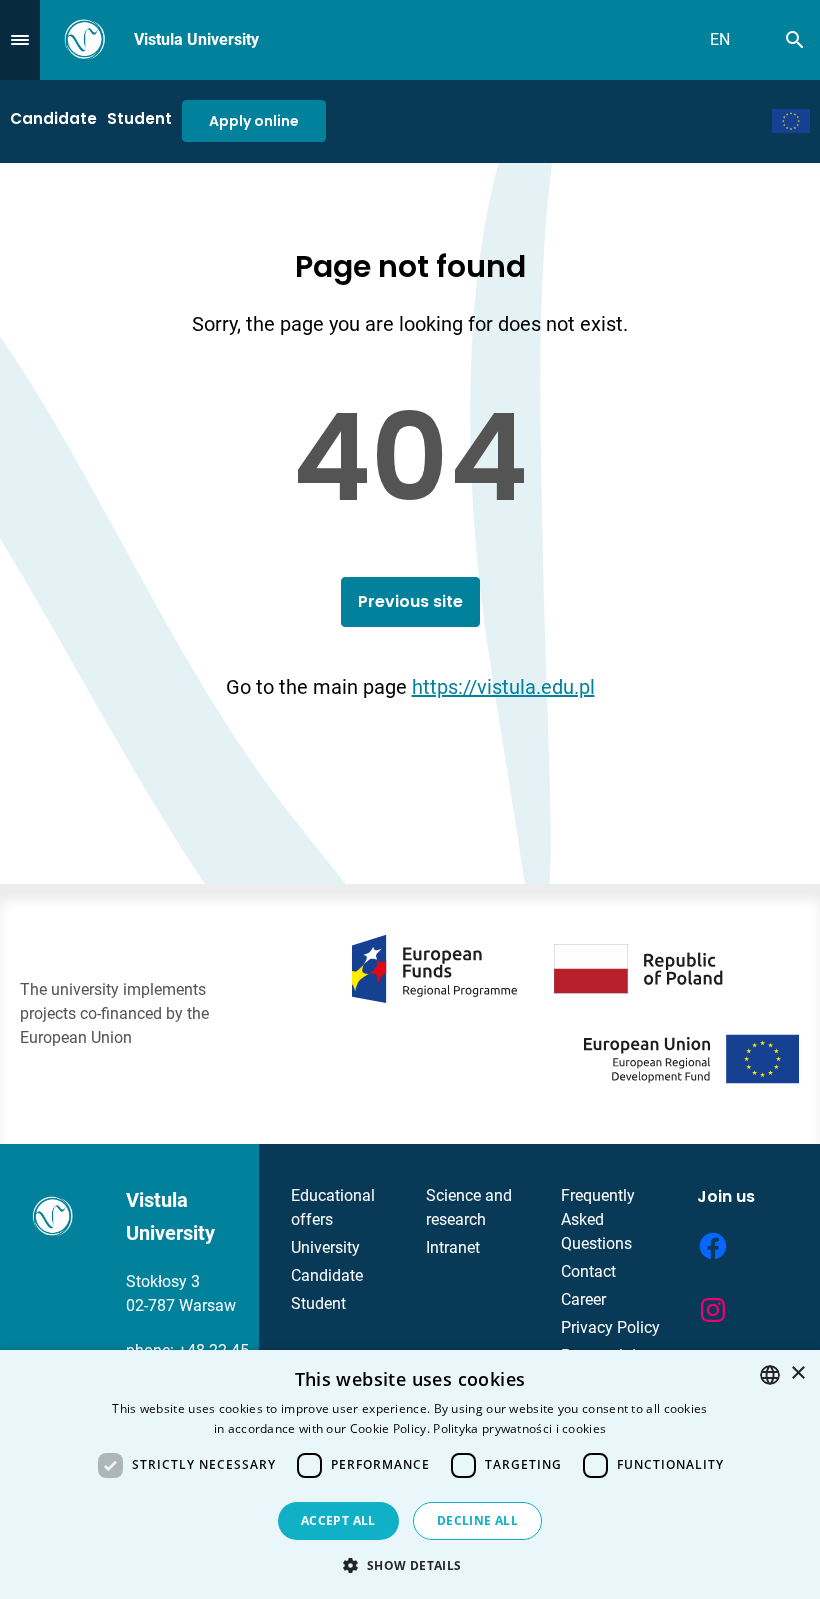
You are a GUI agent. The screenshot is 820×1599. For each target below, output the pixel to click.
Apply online (254, 121)
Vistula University (196, 39)
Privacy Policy (610, 1327)
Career (583, 1299)
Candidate (53, 118)
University (325, 1247)
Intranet (453, 1247)
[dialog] (410, 1474)
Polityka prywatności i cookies (519, 1428)
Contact (588, 1271)
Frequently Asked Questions (598, 1219)
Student (139, 118)
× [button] (797, 1373)
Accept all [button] (338, 1520)
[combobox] (770, 1375)
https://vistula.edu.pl (503, 687)
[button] (409, 1565)
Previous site (410, 601)
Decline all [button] (477, 1520)
